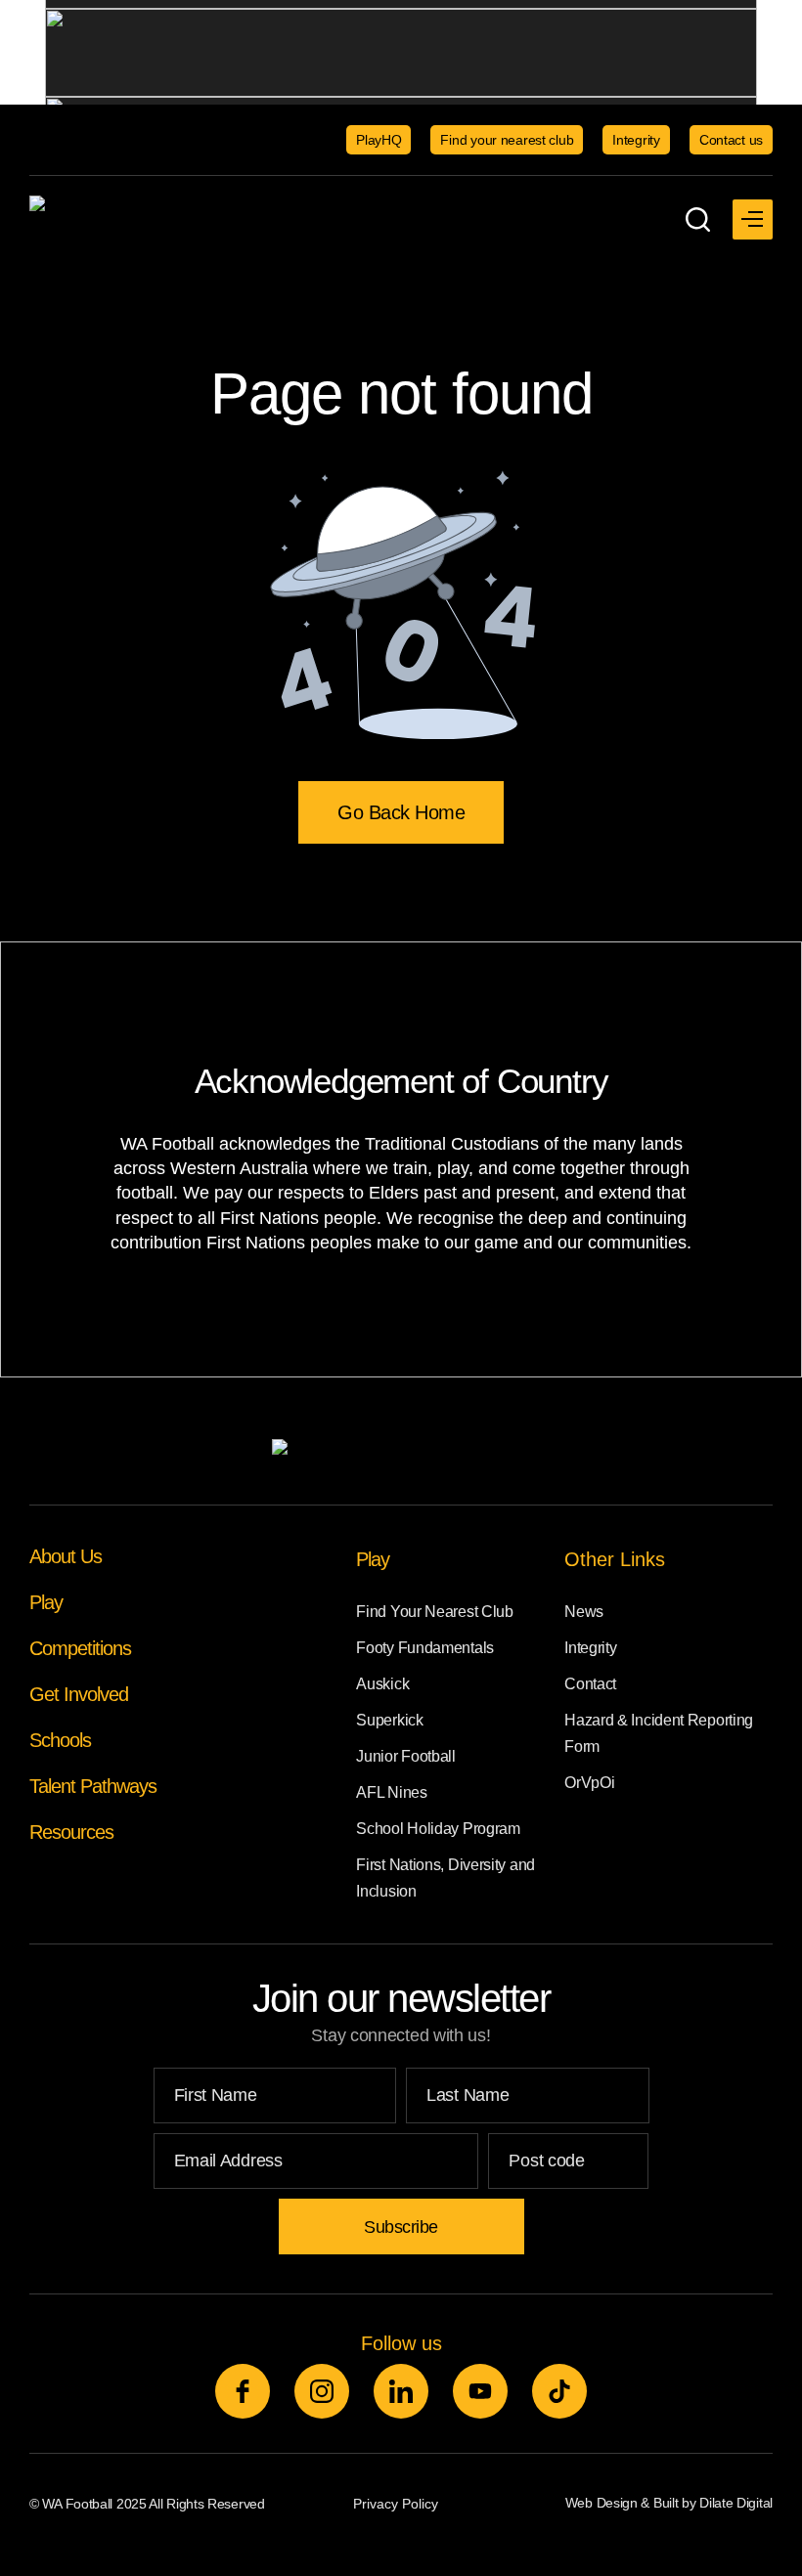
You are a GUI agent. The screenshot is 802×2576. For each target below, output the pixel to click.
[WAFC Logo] (152, 219)
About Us (66, 1556)
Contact (590, 1684)
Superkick (389, 1720)
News (584, 1612)
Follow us (401, 2343)
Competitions (80, 1648)
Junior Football (406, 1756)
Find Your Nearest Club (434, 1612)
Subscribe (401, 2227)
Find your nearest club (507, 140)
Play (46, 1602)
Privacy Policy (396, 2504)
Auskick (382, 1684)
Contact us (731, 140)
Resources (71, 1832)
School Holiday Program (438, 1829)
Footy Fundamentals (425, 1648)
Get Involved (79, 1694)
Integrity (636, 140)
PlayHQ (379, 140)
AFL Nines (391, 1792)
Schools (60, 1740)
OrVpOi (589, 1783)
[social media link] (243, 2391)
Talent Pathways (93, 1786)
